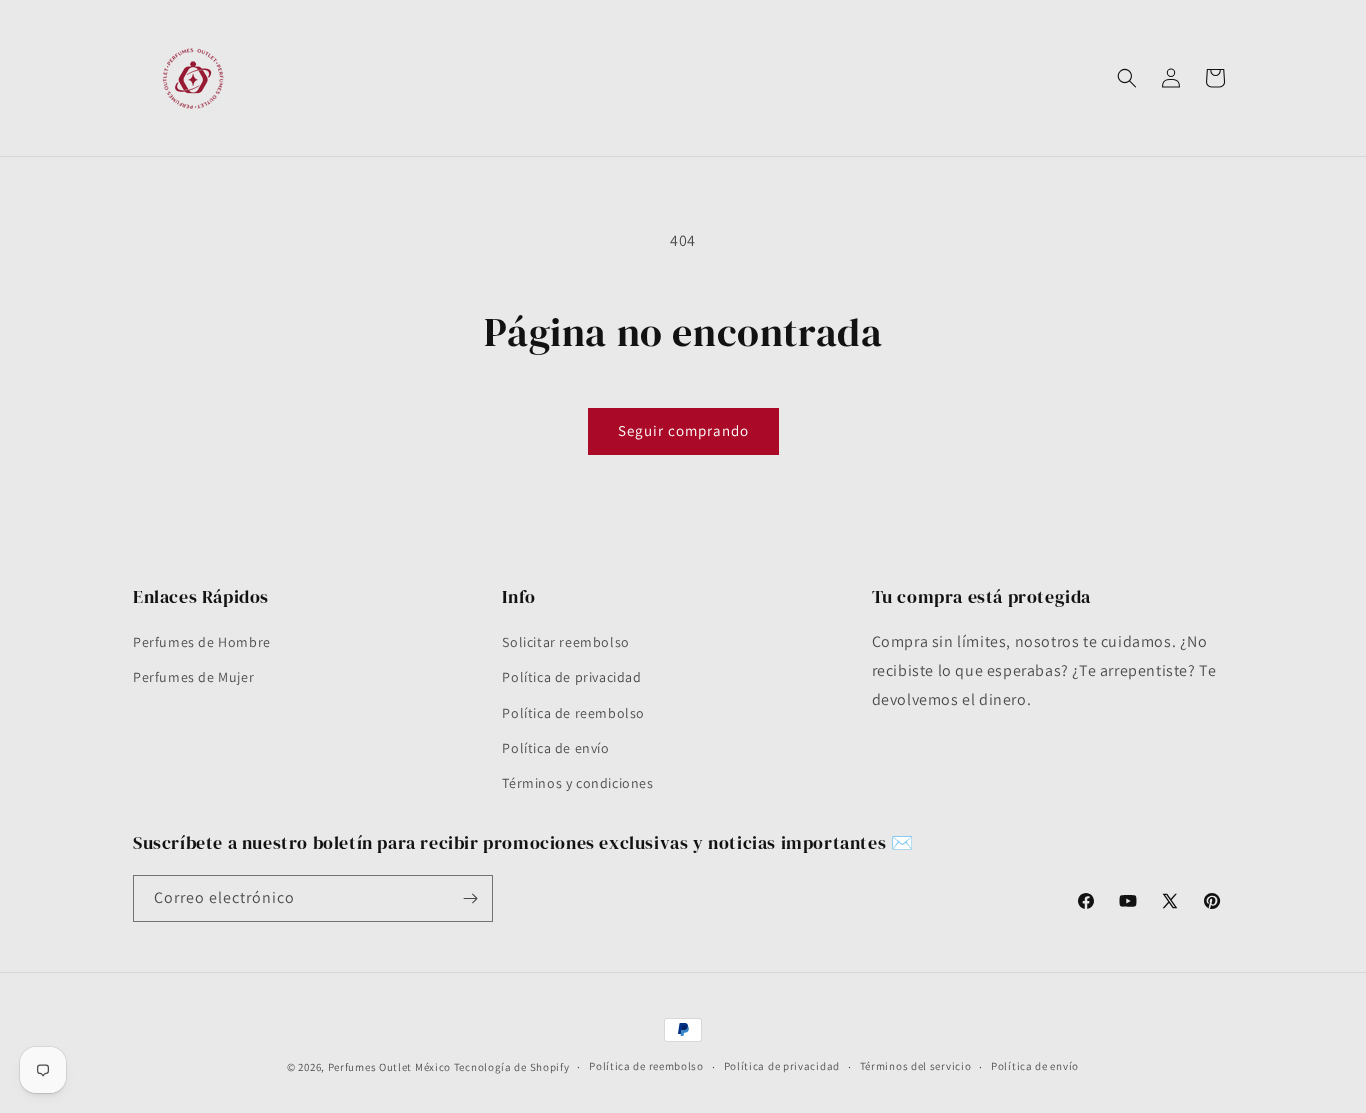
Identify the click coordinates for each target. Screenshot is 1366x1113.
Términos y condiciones (577, 783)
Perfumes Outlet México (391, 1067)
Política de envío (555, 748)
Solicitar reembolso (565, 642)
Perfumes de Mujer (193, 677)
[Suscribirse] (470, 898)
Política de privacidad (571, 677)
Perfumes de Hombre (202, 642)
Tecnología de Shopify (512, 1067)
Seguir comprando (683, 430)
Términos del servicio (916, 1066)
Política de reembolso (573, 713)
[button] (1127, 78)
